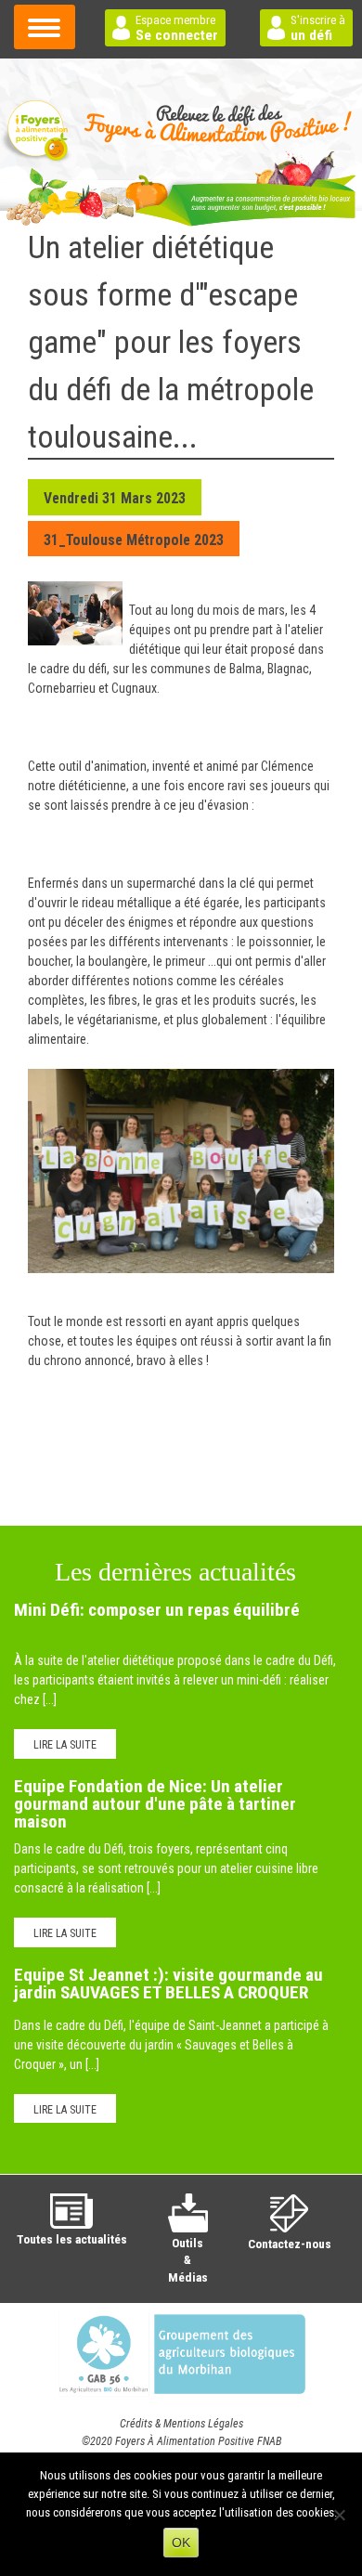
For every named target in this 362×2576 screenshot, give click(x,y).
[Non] (339, 2515)
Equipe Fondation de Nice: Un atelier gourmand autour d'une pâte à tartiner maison (155, 1804)
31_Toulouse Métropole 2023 (134, 540)
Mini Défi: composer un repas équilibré (157, 1610)
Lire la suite (65, 1745)
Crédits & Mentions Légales (181, 2424)
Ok (181, 2543)
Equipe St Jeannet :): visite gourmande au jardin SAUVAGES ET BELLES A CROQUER (168, 1984)
